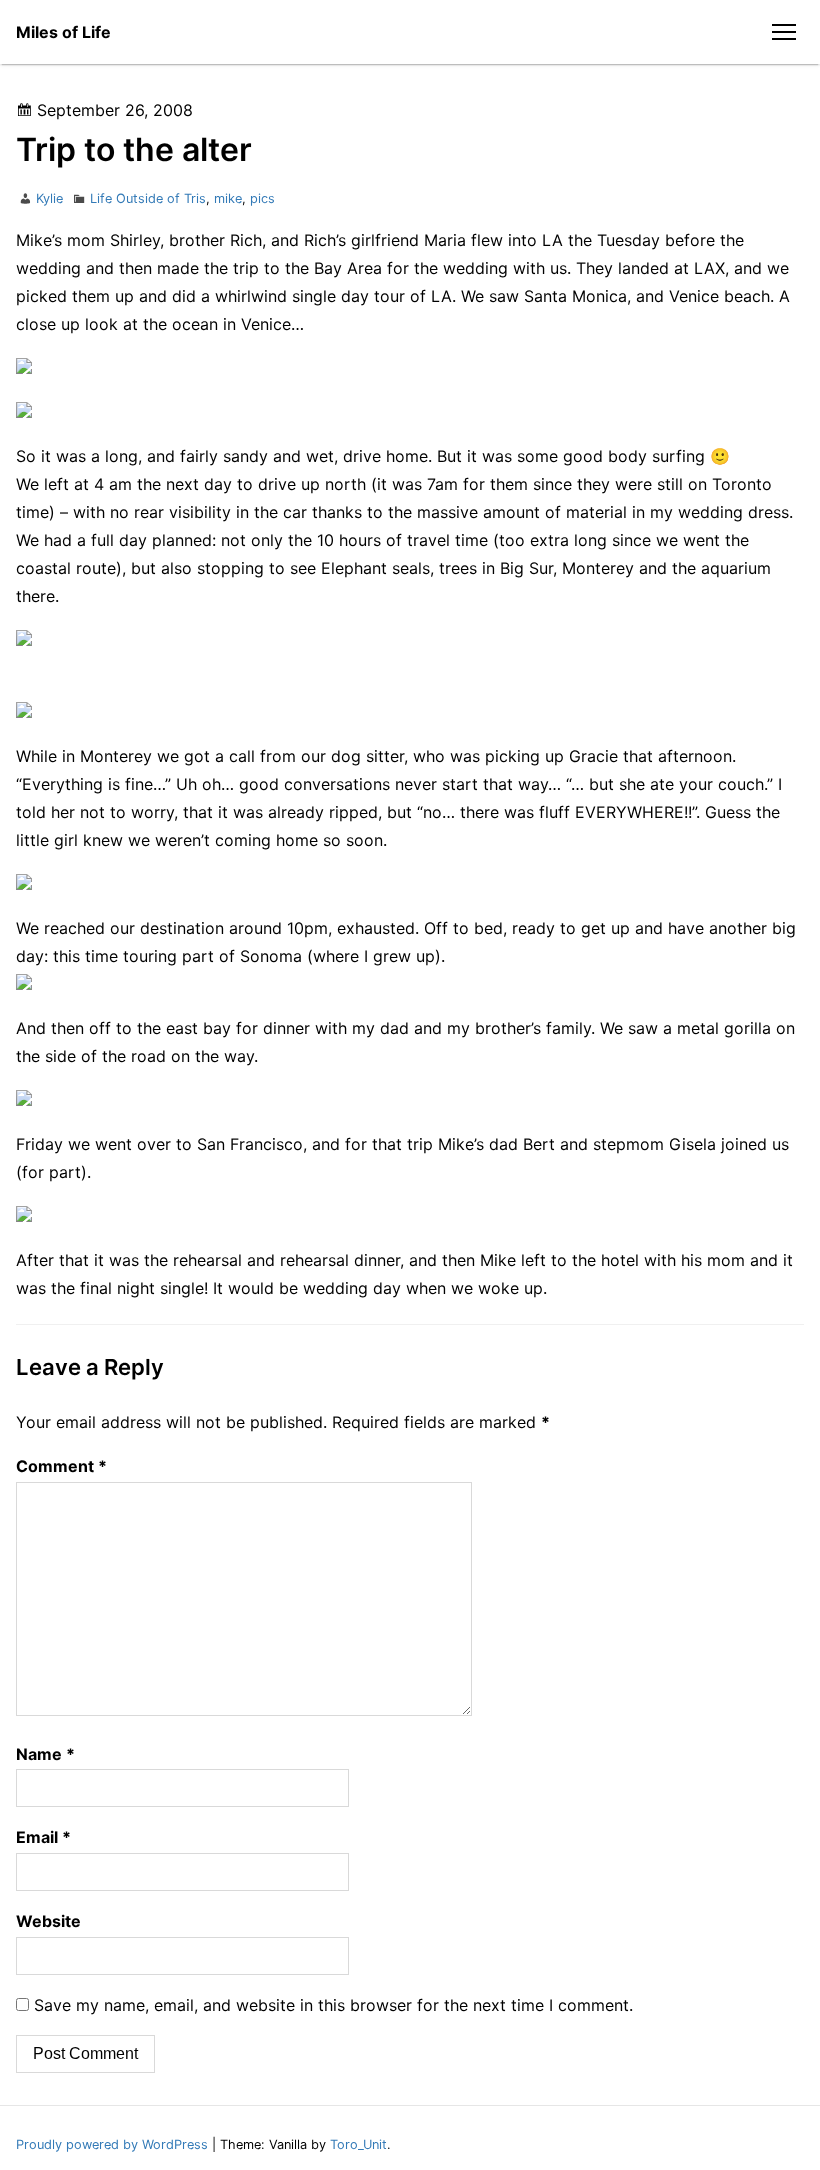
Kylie (49, 198)
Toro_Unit (358, 2144)
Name (45, 1754)
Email (43, 1837)
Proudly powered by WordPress (114, 2144)
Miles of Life (63, 32)
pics (262, 198)
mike (228, 198)
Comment (61, 1466)
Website (48, 1921)
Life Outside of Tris (148, 198)
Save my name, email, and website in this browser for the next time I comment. (333, 2005)
